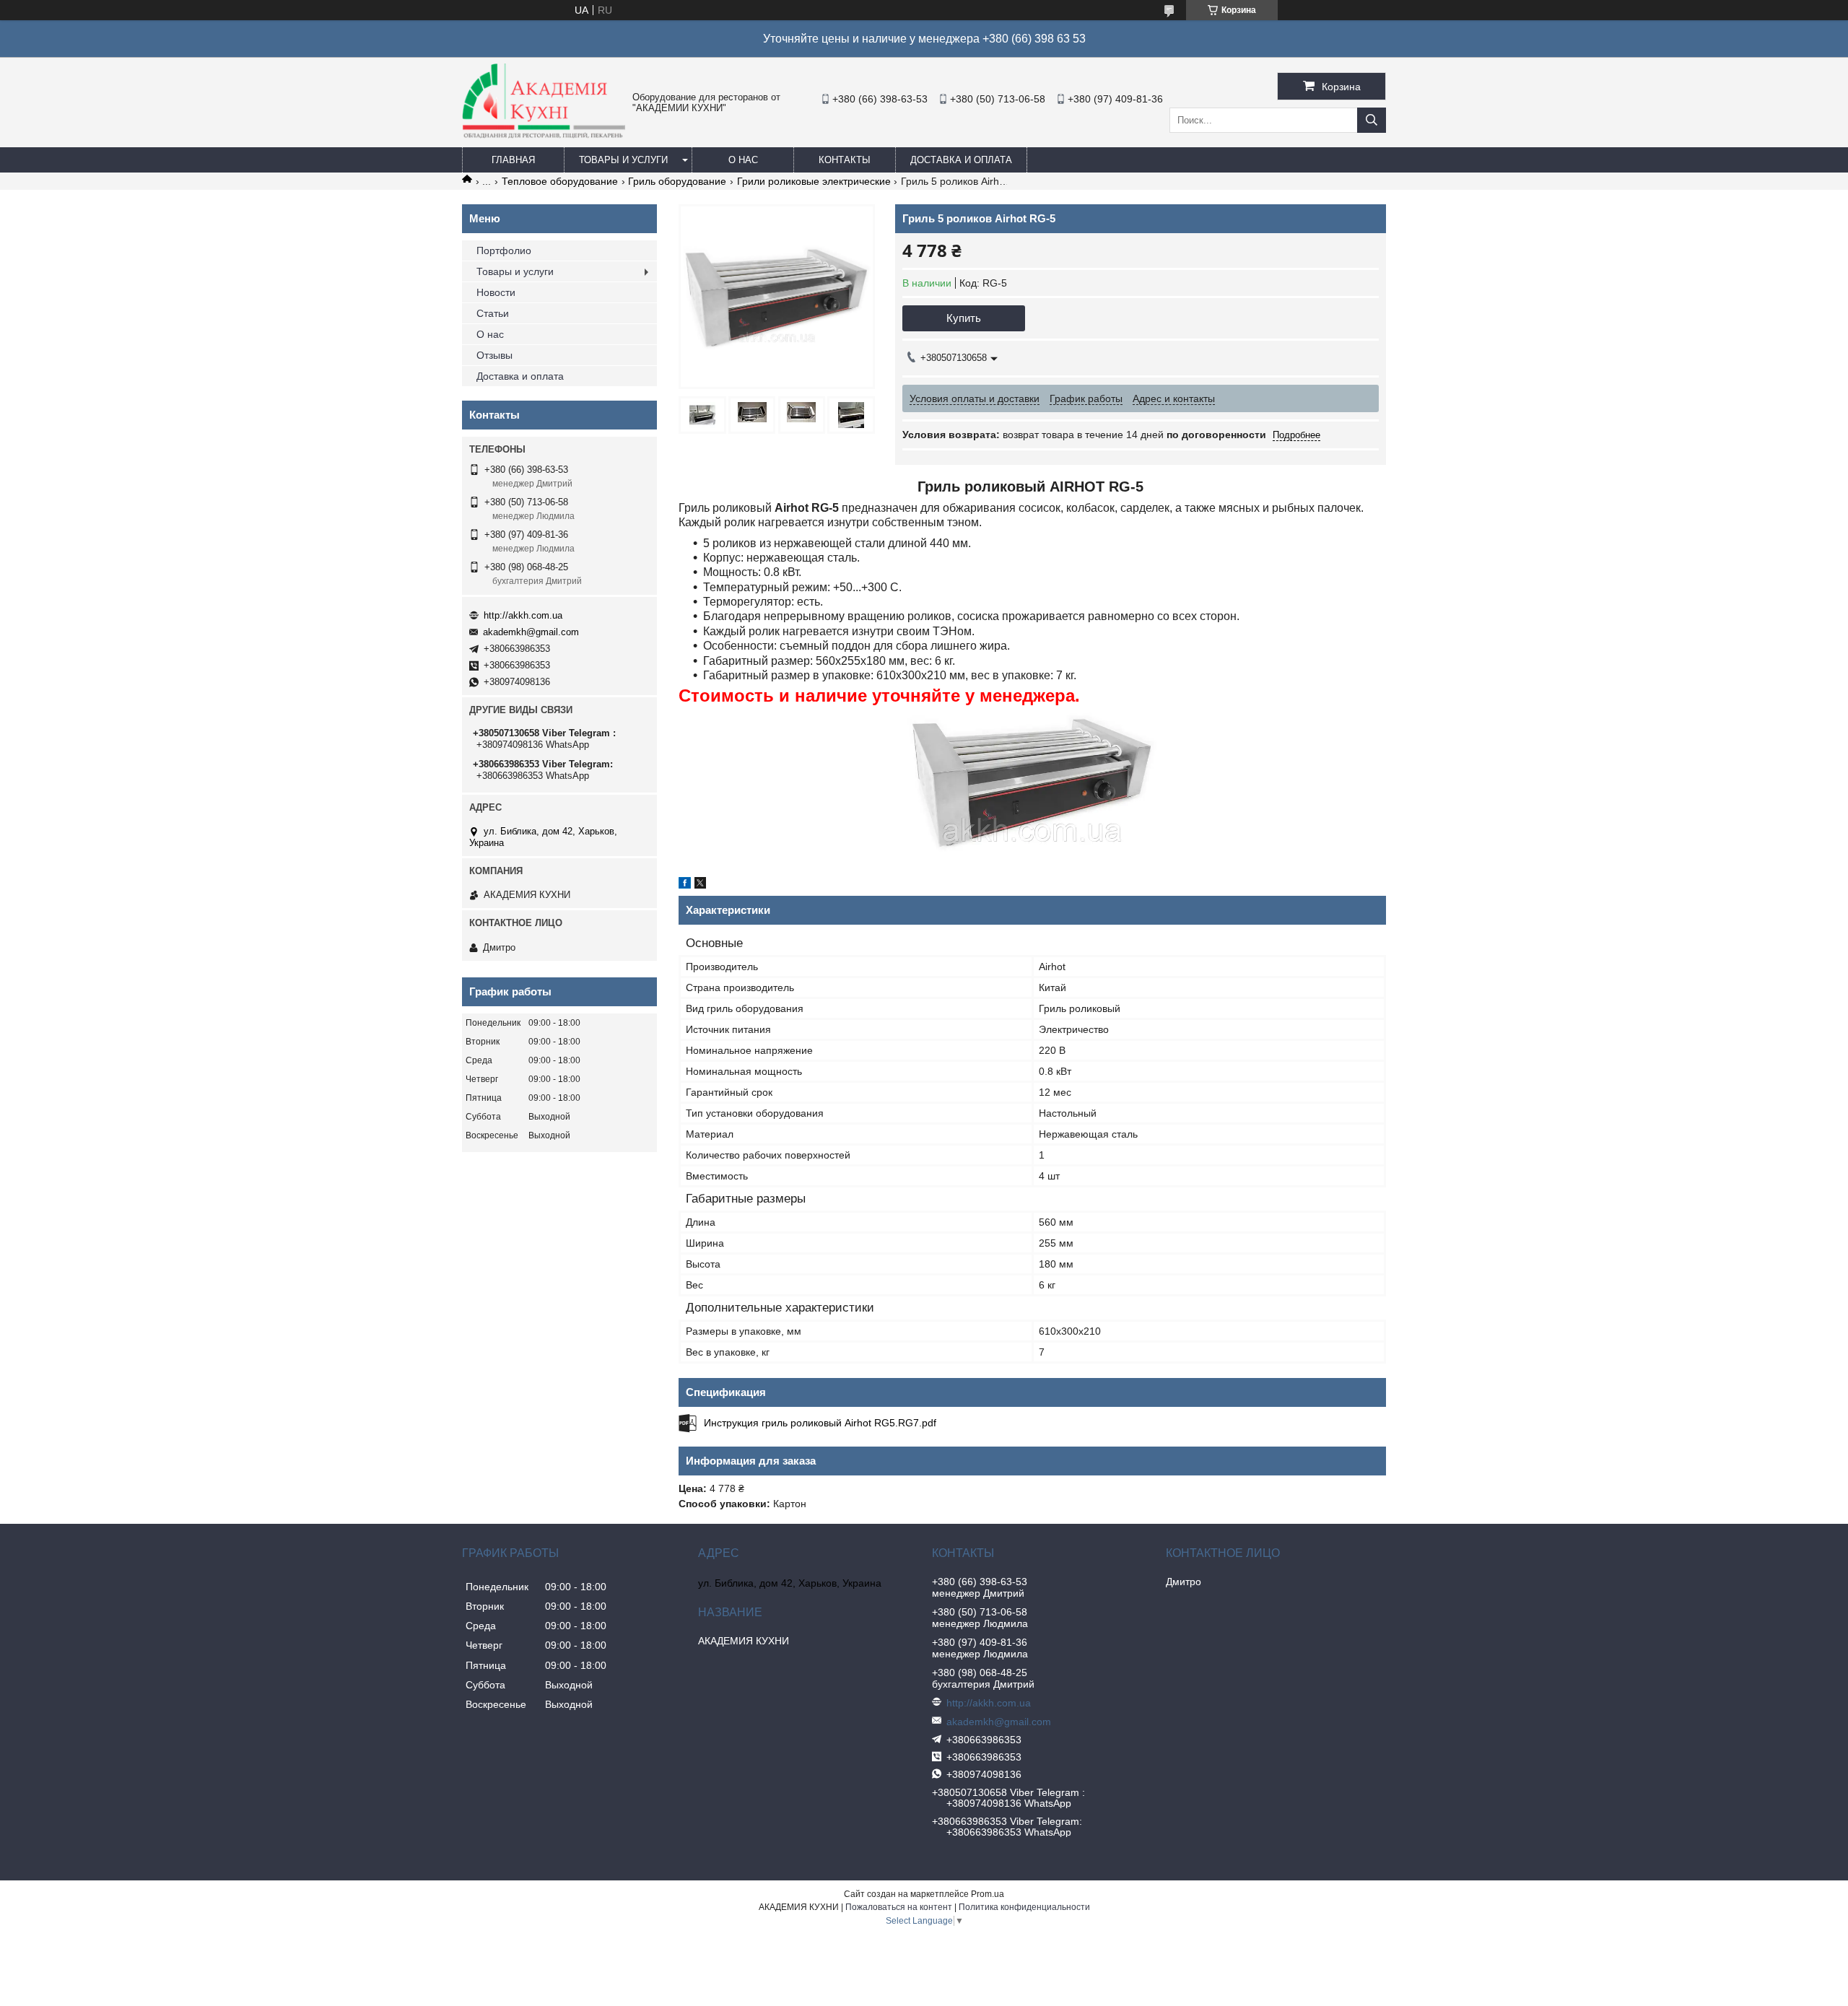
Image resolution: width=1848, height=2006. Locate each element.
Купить (964, 318)
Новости (496, 292)
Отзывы (494, 355)
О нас (743, 160)
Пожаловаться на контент (899, 1907)
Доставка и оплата (961, 160)
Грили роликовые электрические (814, 181)
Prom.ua (988, 1894)
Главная (513, 160)
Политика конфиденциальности (1024, 1907)
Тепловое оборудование (560, 181)
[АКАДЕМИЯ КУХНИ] (544, 135)
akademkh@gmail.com (531, 632)
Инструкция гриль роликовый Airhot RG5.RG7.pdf (820, 1423)
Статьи (493, 313)
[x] (700, 885)
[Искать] (1372, 120)
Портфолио (504, 250)
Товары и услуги (623, 160)
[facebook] (685, 885)
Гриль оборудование (677, 181)
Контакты (845, 160)
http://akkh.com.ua (523, 615)
